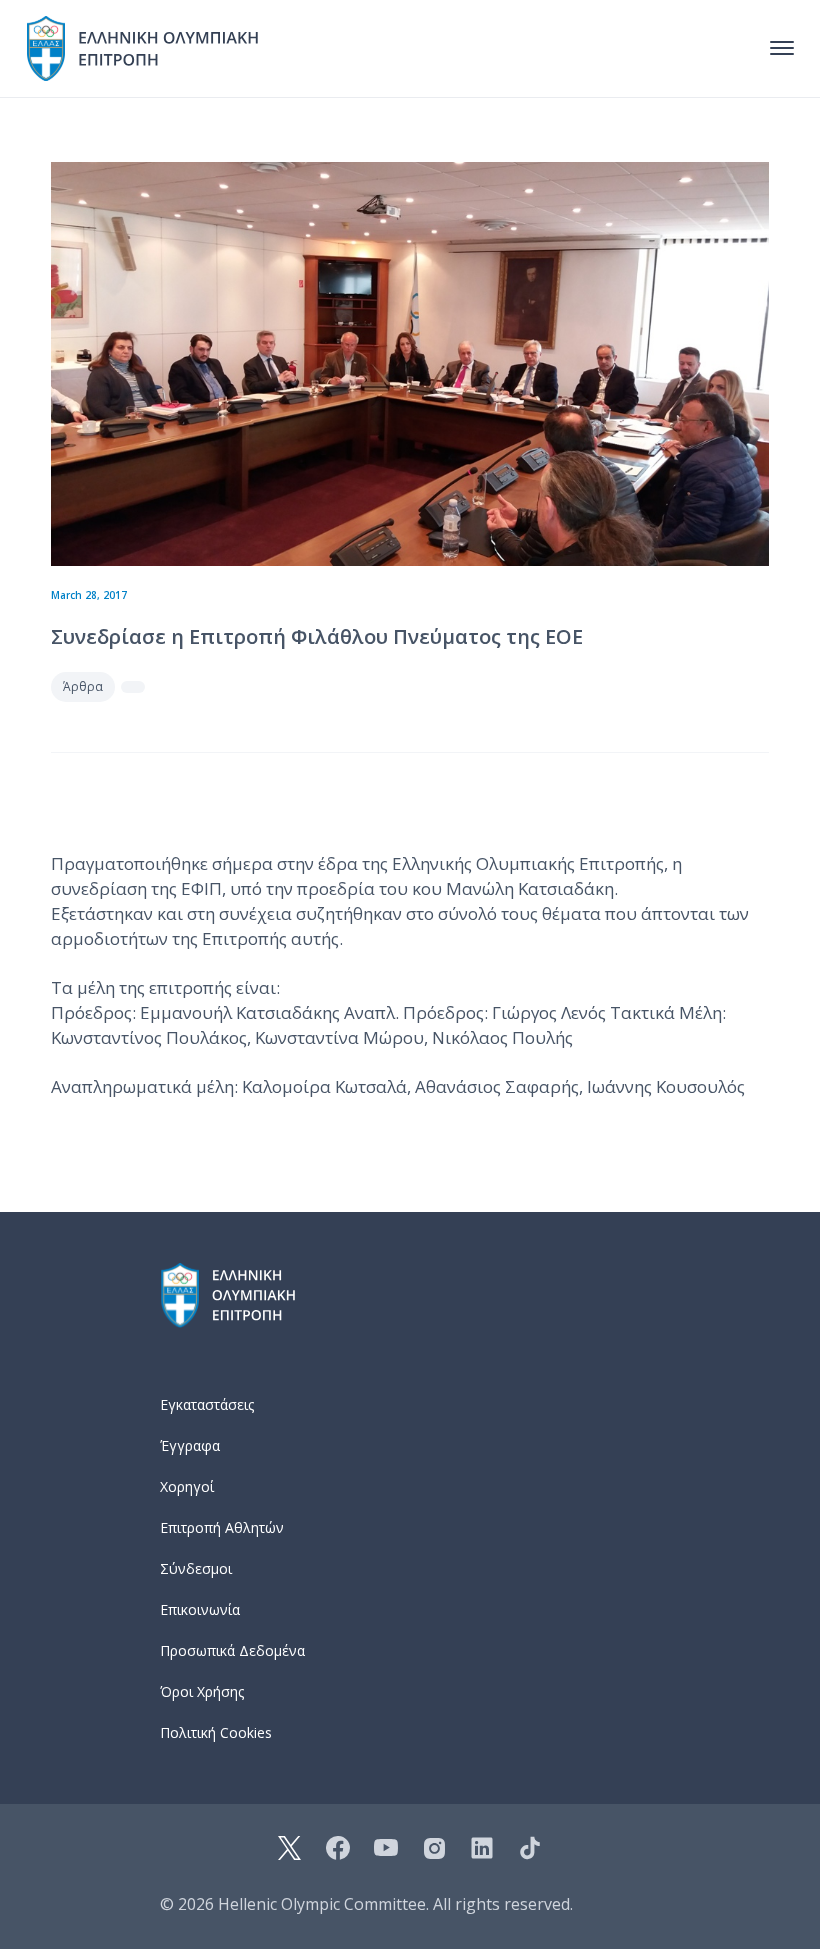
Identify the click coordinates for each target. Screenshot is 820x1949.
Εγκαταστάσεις (207, 1404)
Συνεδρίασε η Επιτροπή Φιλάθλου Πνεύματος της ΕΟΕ (317, 636)
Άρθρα (83, 686)
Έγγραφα (190, 1445)
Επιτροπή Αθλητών (222, 1527)
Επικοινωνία (200, 1609)
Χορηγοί (187, 1486)
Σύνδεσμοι (196, 1568)
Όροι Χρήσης (202, 1691)
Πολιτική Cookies (216, 1732)
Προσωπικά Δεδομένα (232, 1650)
